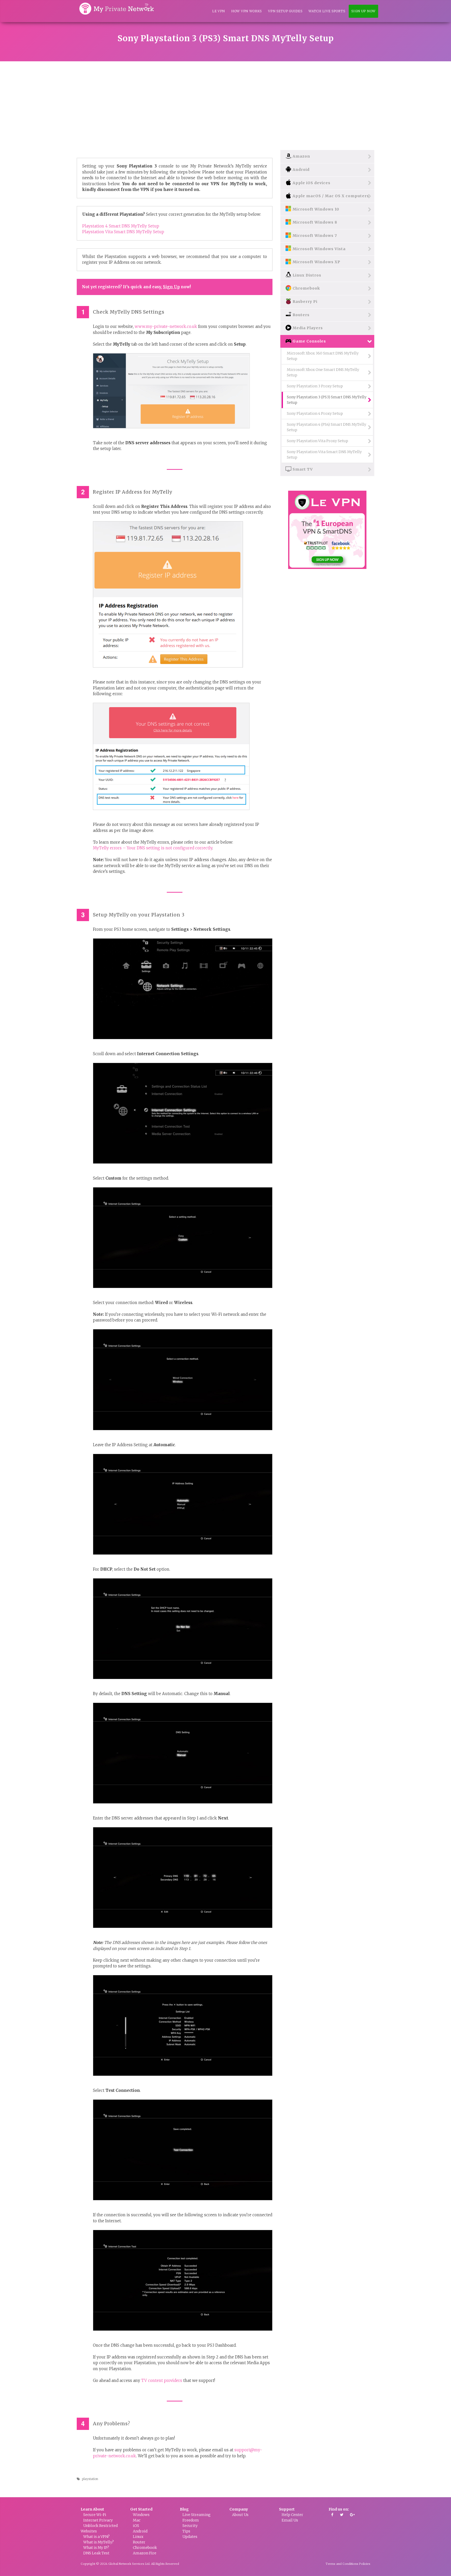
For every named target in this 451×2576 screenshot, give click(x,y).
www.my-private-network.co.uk (166, 326)
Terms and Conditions (342, 2564)
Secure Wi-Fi (95, 2515)
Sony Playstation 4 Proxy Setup (315, 413)
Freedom (191, 2520)
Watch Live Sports (327, 11)
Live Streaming (197, 2515)
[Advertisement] (225, 100)
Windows (141, 2515)
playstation (90, 2479)
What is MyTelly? (99, 2542)
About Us (240, 2515)
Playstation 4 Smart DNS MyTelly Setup (121, 226)
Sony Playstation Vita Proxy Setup (318, 441)
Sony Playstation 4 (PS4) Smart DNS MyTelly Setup (327, 427)
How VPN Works (247, 11)
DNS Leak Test (96, 2553)
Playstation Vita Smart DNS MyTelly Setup (123, 232)
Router (139, 2542)
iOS (136, 2526)
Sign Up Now (363, 11)
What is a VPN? (96, 2537)
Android (140, 2531)
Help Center (292, 2515)
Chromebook (145, 2548)
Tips (186, 2531)
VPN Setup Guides (285, 11)
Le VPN (219, 11)
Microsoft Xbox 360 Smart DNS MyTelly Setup (323, 356)
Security (190, 2526)
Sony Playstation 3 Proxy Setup (315, 386)
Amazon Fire (145, 2553)
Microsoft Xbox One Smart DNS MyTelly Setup (323, 372)
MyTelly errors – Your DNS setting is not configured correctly (153, 848)
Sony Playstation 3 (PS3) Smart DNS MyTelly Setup (327, 400)
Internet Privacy (98, 2520)
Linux (138, 2537)
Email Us (290, 2520)
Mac (137, 2520)
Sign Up (171, 287)
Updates (190, 2537)
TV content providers (162, 2380)
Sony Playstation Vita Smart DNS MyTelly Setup (324, 455)
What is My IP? (96, 2548)
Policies (365, 2564)
